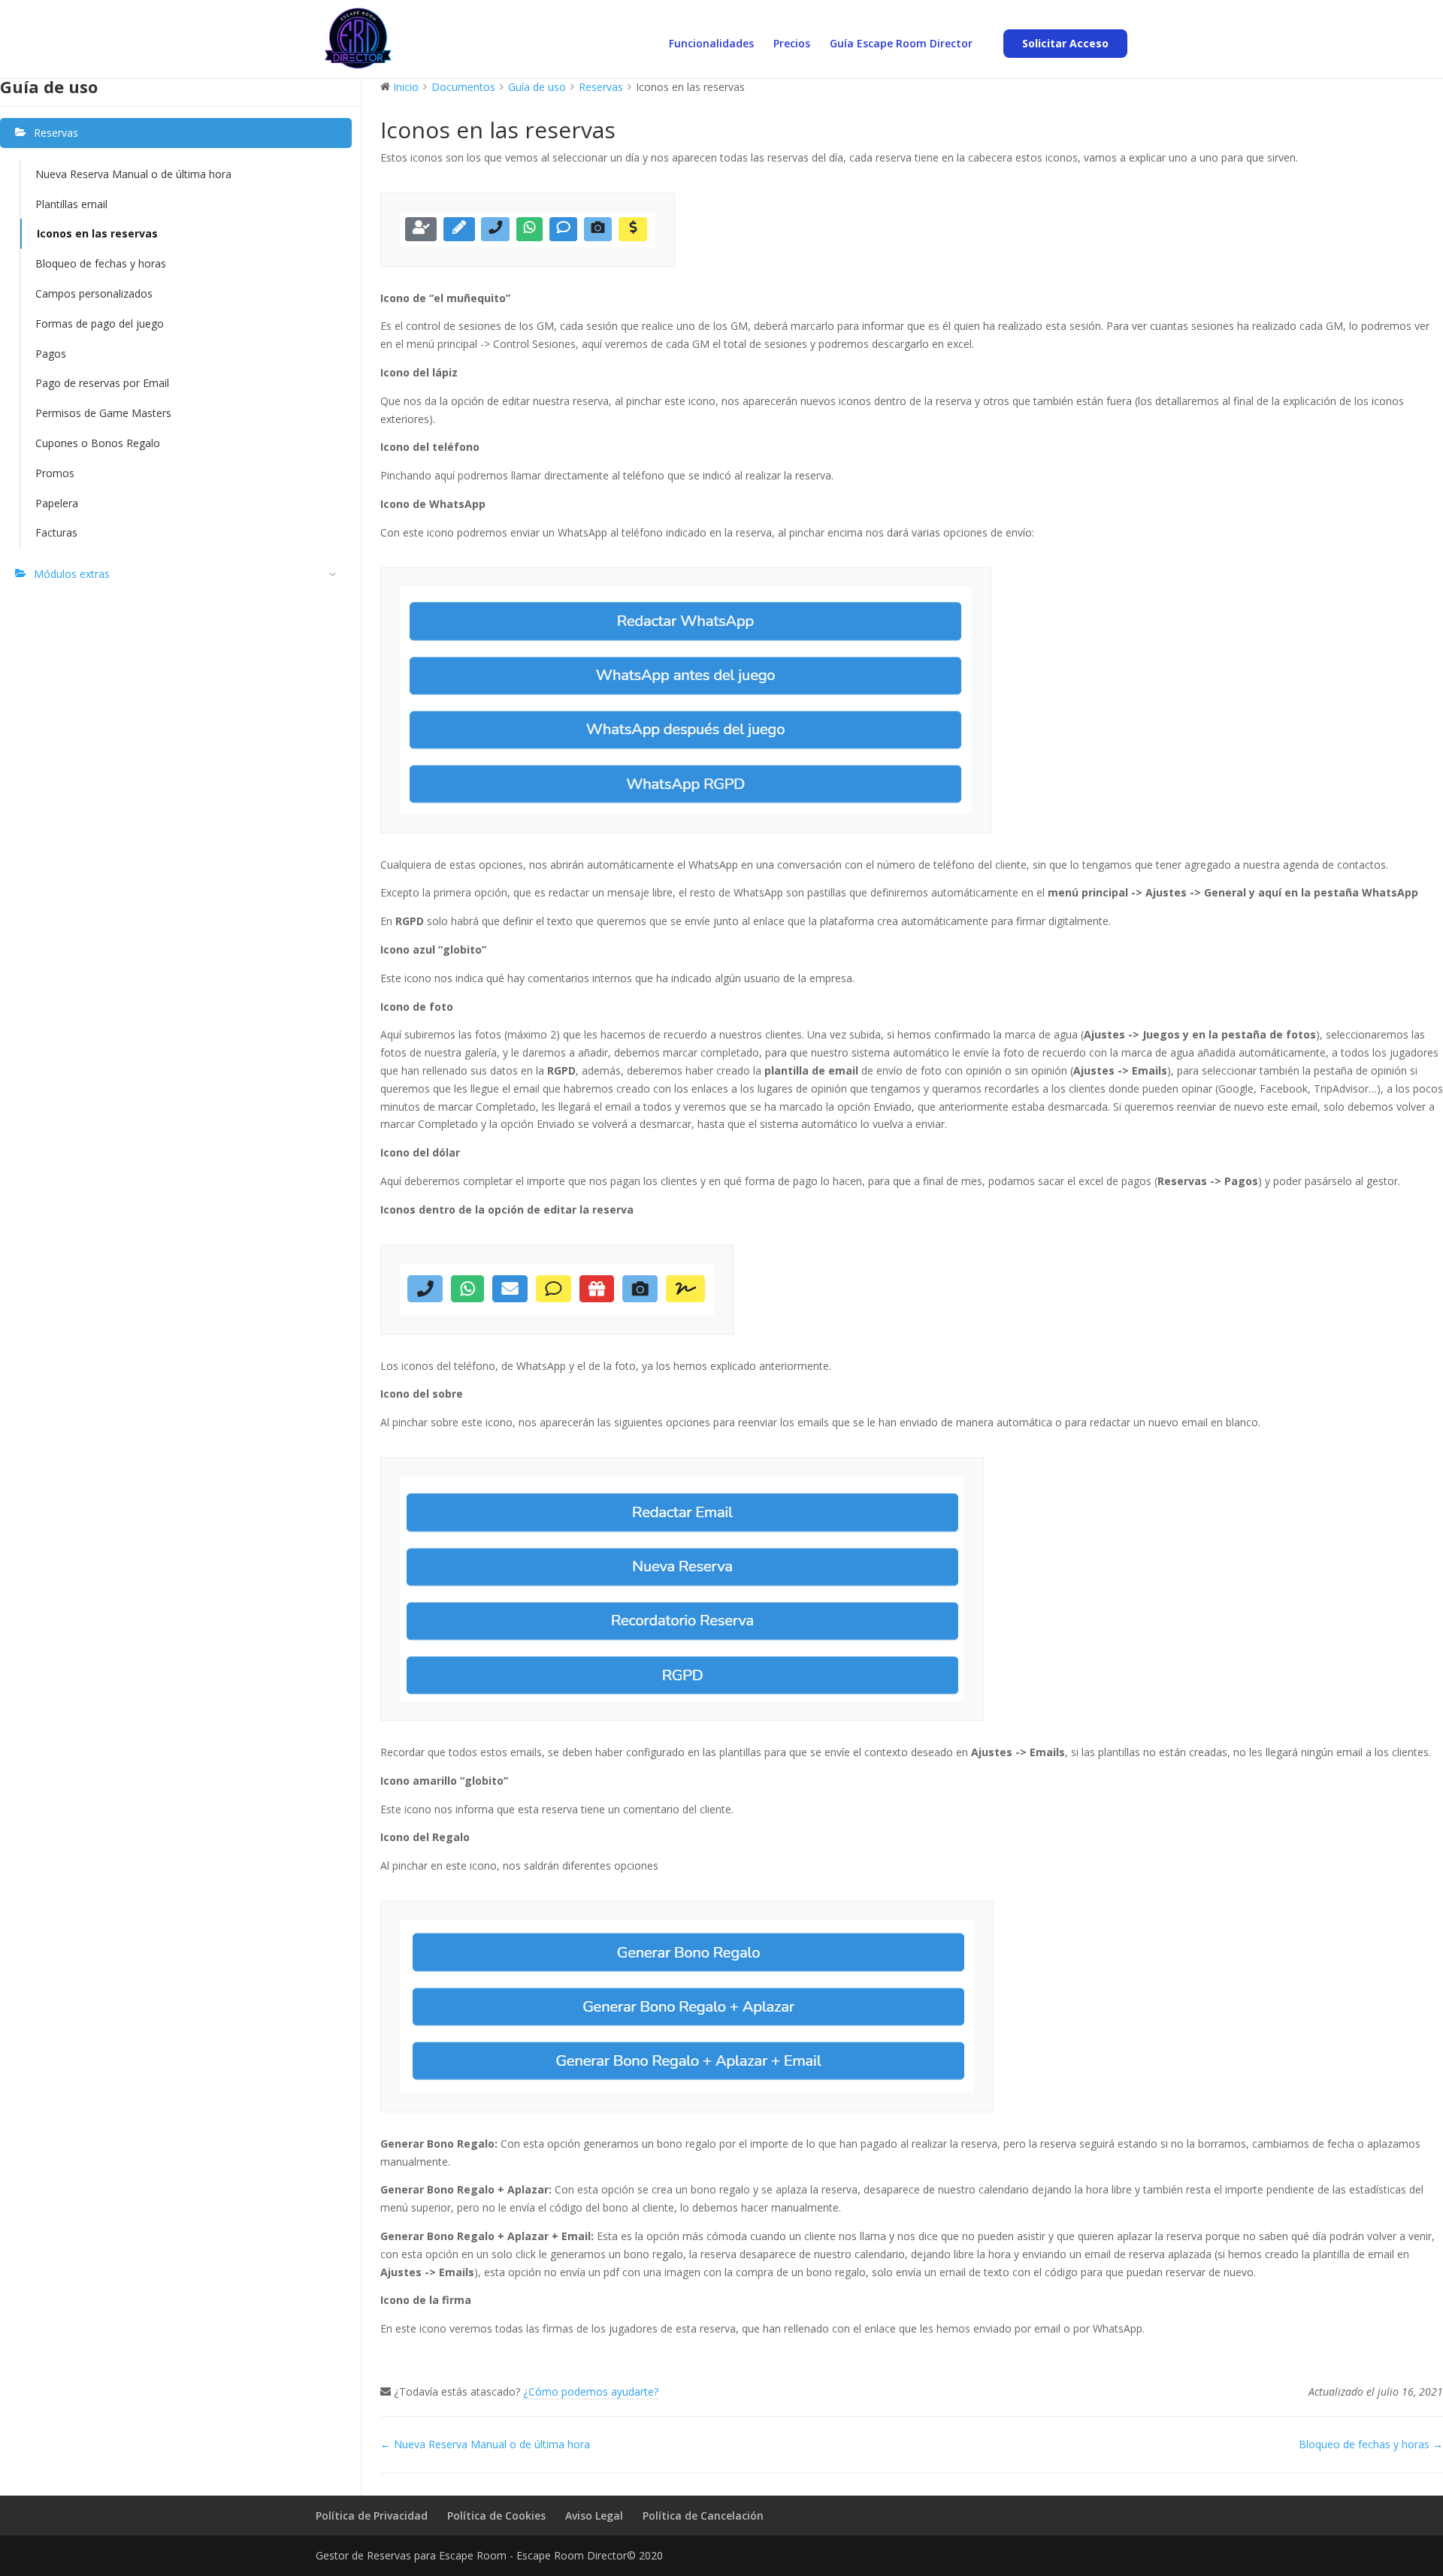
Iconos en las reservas (97, 233)
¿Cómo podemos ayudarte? (591, 2392)
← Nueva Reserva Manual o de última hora (485, 2444)
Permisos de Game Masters (103, 413)
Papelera (57, 503)
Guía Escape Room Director (901, 44)
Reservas (56, 133)
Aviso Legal (594, 2516)
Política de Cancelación (703, 2516)
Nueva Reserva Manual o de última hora (133, 174)
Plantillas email (71, 204)
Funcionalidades (711, 44)
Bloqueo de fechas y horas (101, 263)
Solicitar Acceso (1065, 43)
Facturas (56, 532)
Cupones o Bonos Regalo (98, 443)
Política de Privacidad (372, 2516)
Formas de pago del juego (100, 324)
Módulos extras (72, 574)
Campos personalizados (94, 293)
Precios (792, 44)
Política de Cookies (496, 2516)
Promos (55, 473)
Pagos (51, 354)
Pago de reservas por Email (104, 383)
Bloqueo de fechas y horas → (1371, 2444)
